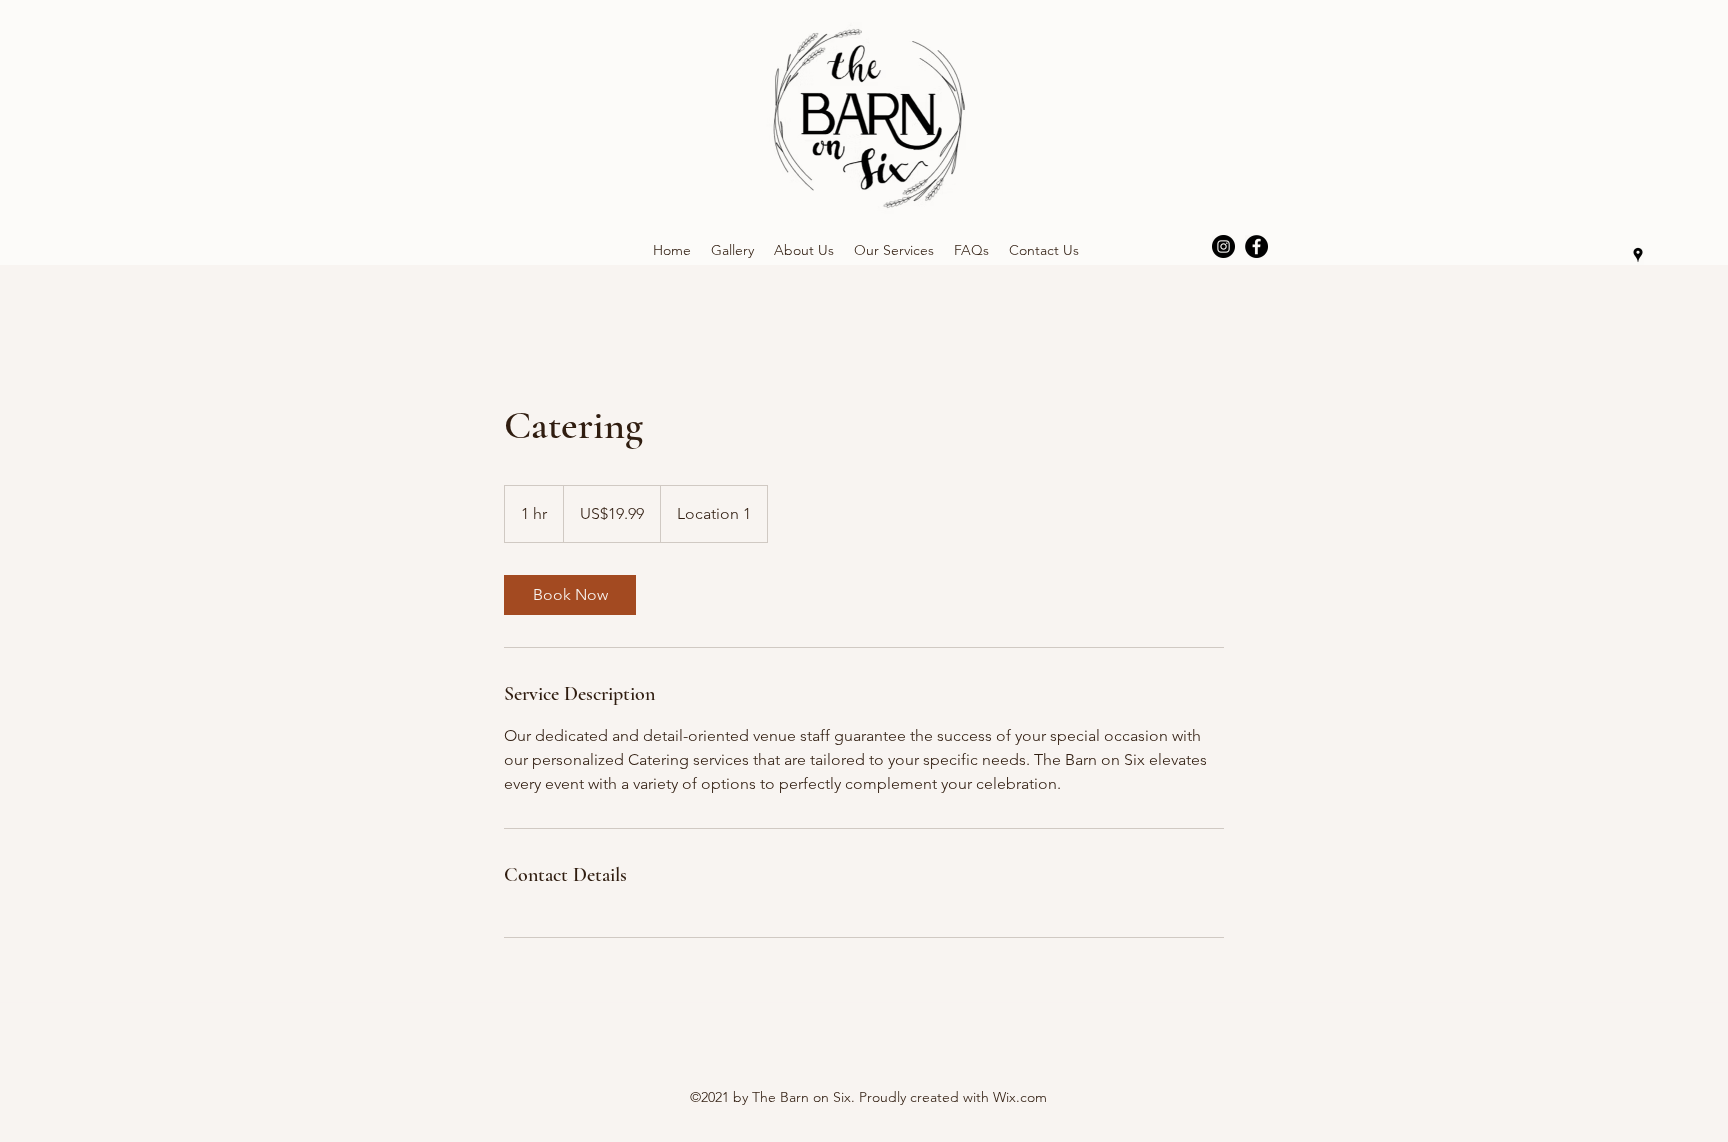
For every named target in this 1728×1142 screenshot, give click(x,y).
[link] (570, 595)
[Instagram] (1223, 246)
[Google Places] (1638, 255)
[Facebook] (1256, 246)
